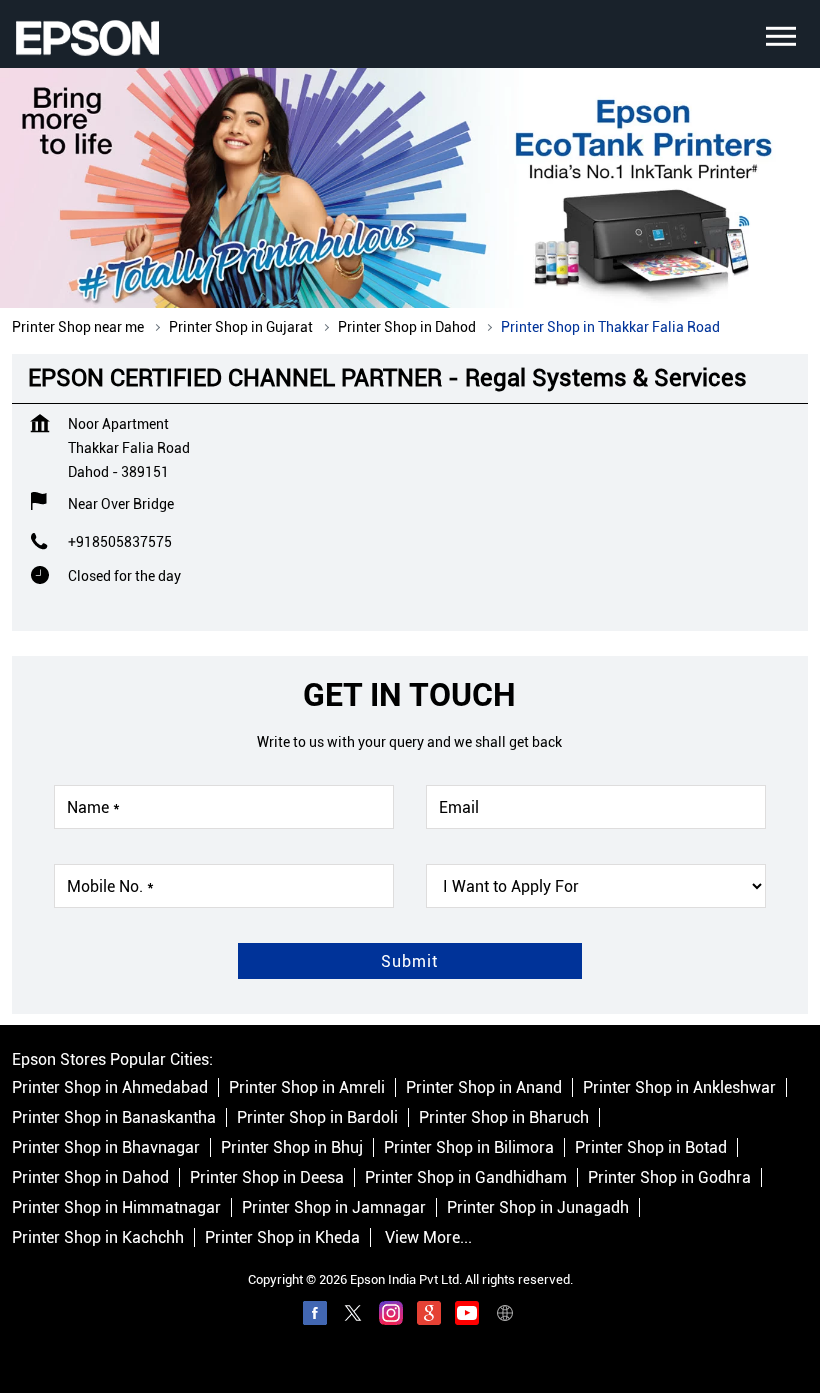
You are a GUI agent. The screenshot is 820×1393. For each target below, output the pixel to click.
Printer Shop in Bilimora (469, 1148)
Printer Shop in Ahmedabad (110, 1088)
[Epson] (87, 38)
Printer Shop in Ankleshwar (679, 1088)
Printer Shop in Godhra (669, 1178)
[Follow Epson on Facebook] (315, 1317)
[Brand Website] (505, 1317)
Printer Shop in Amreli (307, 1088)
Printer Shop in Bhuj (292, 1148)
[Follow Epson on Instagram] (391, 1317)
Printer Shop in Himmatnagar (116, 1208)
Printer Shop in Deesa (267, 1178)
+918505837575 (120, 542)
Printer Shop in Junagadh (538, 1208)
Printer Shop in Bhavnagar (106, 1148)
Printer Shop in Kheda (282, 1238)
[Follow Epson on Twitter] (353, 1317)
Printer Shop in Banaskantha (114, 1118)
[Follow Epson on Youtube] (467, 1317)
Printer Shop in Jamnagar (334, 1208)
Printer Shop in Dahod (90, 1178)
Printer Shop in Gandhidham (466, 1178)
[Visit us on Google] (429, 1317)
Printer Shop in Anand (484, 1088)
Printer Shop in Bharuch (504, 1118)
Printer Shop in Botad (651, 1148)
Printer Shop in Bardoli (317, 1118)
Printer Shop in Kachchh (98, 1238)
